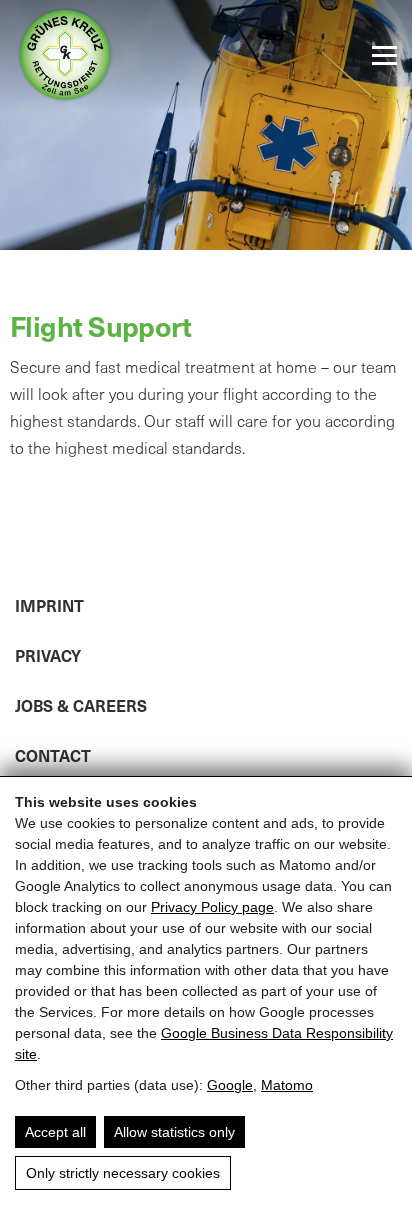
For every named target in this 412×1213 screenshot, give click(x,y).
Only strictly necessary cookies (123, 1173)
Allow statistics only (174, 1132)
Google (230, 1085)
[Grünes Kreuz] (65, 55)
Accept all (55, 1132)
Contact (53, 755)
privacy (48, 655)
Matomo (287, 1085)
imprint (49, 605)
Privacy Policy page (212, 907)
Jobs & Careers (81, 705)
